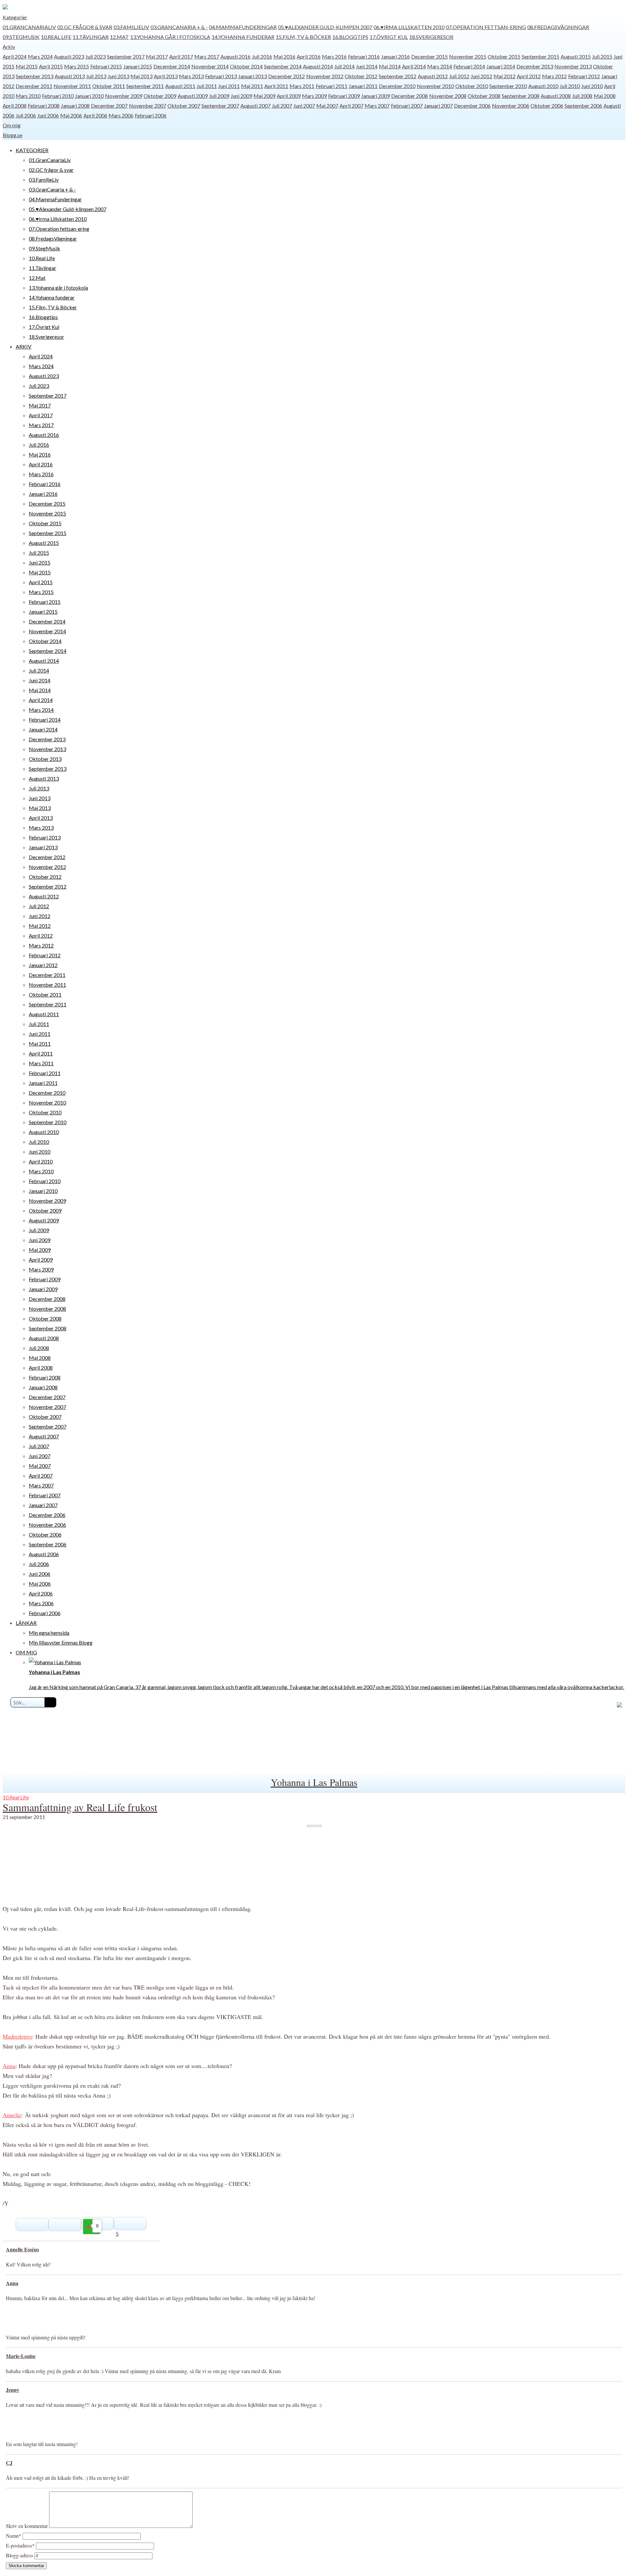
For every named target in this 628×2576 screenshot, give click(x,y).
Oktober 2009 (160, 96)
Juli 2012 (459, 76)
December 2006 (472, 106)
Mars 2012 (554, 76)
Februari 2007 (407, 106)
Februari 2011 (331, 86)
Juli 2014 (344, 66)
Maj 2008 (605, 96)
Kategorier (15, 17)
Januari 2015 (138, 66)
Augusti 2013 (70, 76)
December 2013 (535, 66)
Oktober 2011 (109, 86)
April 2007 (351, 106)
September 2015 (541, 56)
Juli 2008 (582, 96)
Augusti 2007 (255, 106)
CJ (9, 2463)
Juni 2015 (40, 562)
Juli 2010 (570, 86)
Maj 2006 (71, 115)
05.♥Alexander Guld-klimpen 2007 (325, 27)
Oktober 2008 (484, 96)
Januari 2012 (43, 965)
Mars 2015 (77, 66)
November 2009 (124, 96)
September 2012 (398, 76)
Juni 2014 (367, 66)
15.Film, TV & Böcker (303, 37)
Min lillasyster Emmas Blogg (61, 1642)
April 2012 (529, 76)
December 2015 (429, 56)
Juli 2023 (96, 56)
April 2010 (41, 1161)
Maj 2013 (141, 76)
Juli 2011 (207, 86)
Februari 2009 (344, 96)
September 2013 (35, 76)
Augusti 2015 (576, 56)
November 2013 (573, 66)
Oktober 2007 (184, 106)
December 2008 (410, 96)
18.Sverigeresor (431, 37)
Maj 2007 (327, 106)
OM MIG (26, 1652)
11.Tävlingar (91, 37)
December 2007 (109, 106)
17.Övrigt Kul (389, 37)
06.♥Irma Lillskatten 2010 (409, 27)
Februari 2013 (221, 76)
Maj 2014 (390, 66)
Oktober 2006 (547, 106)
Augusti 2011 (180, 86)
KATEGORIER (32, 150)
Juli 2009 (219, 96)
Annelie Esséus (22, 2249)
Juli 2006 (26, 115)
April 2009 (289, 96)
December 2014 (172, 66)
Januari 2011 (363, 86)
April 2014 (414, 66)
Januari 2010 (89, 96)
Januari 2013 (253, 76)
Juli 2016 (262, 56)
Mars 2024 (40, 56)
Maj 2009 (264, 96)
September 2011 (145, 86)
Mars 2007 (377, 106)
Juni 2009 (241, 96)
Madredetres (17, 2036)
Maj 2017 (157, 56)
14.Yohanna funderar (243, 37)
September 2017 (126, 56)
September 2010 (508, 86)
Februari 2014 (469, 66)
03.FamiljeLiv (131, 27)
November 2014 (210, 66)
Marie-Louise (21, 2356)
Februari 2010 (58, 96)
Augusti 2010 (543, 86)
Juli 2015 (602, 56)
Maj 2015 (27, 66)
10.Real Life (56, 37)
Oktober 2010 (472, 86)
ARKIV (24, 346)
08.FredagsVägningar (558, 27)
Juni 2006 (48, 115)
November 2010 (435, 86)
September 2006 (583, 106)
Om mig (12, 125)
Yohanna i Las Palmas (314, 1782)
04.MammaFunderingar (243, 27)
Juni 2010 (592, 86)
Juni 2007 (304, 106)
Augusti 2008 (556, 96)
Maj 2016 (284, 56)
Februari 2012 (584, 76)
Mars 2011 (302, 86)
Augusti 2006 (44, 1554)
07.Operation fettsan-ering (486, 27)
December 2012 (287, 76)
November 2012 (325, 76)
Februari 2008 (44, 106)
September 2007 (220, 106)
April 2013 (166, 76)
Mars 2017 (207, 56)
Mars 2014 (440, 66)
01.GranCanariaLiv (29, 27)
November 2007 (148, 106)
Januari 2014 (501, 66)
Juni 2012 (481, 76)
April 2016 (309, 56)
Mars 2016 (334, 56)
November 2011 (72, 86)
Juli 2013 (96, 76)
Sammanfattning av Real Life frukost (80, 1807)
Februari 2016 (364, 56)
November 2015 (468, 56)
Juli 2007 (282, 106)
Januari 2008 (75, 106)
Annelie (12, 2115)
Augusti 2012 (433, 76)
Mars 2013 (191, 76)
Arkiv (9, 47)
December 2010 (397, 86)
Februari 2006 (151, 115)
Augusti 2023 (69, 56)
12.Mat (119, 37)
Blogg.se (12, 135)
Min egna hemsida (49, 1633)
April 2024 (15, 56)
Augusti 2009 (193, 96)
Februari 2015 (106, 66)
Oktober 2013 (45, 759)
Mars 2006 (121, 115)
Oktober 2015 (504, 56)
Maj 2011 (252, 86)
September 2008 (521, 96)
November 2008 (448, 96)
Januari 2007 (438, 106)
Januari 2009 (375, 96)
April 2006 (95, 115)
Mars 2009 (314, 96)
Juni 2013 (118, 76)
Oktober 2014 (246, 66)
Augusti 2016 (235, 56)
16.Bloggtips (350, 37)
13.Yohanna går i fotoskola (170, 37)
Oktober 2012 (361, 76)
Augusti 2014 (318, 66)
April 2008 (15, 106)
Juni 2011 (229, 86)
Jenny (13, 2390)
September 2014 (283, 66)
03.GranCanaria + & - (179, 27)
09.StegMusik (21, 37)
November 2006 (511, 106)
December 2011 (34, 86)
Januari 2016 (395, 56)
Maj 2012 (505, 76)
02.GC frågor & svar (85, 27)
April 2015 (51, 66)
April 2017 (181, 56)
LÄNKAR (26, 1623)
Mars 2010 (28, 96)
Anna (9, 2066)
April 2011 (276, 86)
